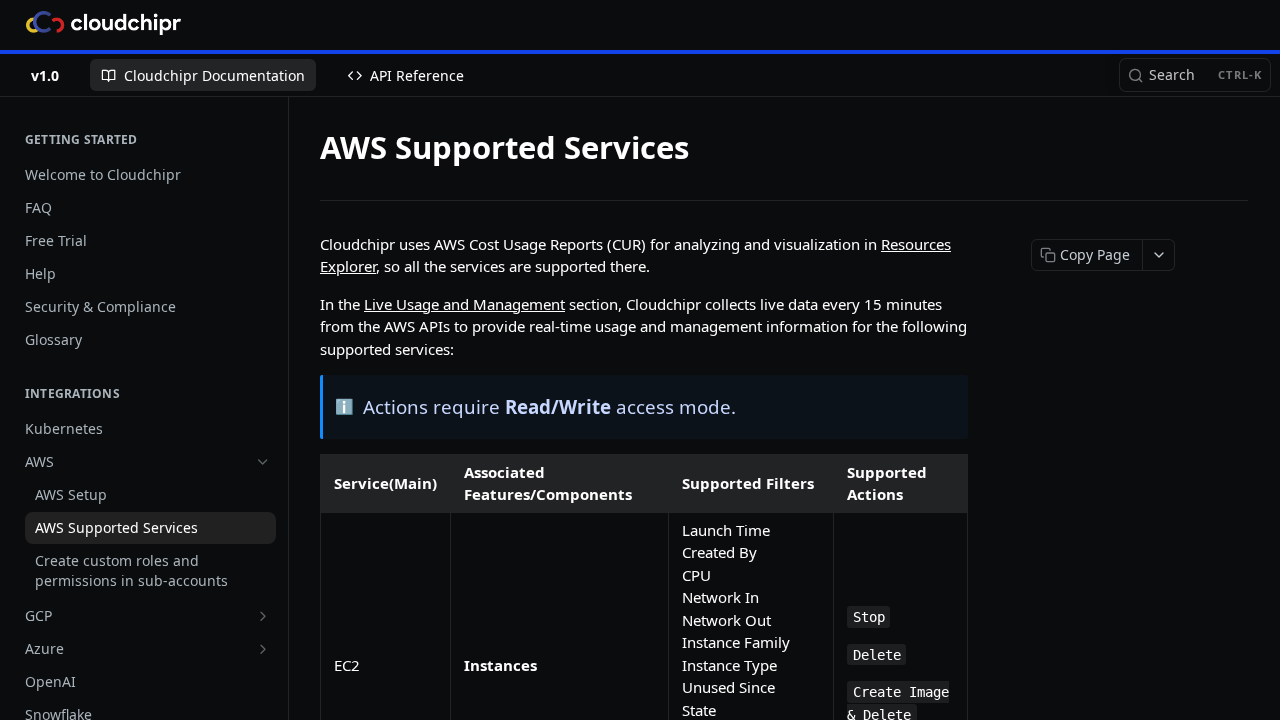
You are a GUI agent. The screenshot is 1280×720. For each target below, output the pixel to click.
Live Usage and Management (464, 304)
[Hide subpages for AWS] (263, 462)
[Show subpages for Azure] (263, 649)
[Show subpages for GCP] (263, 616)
